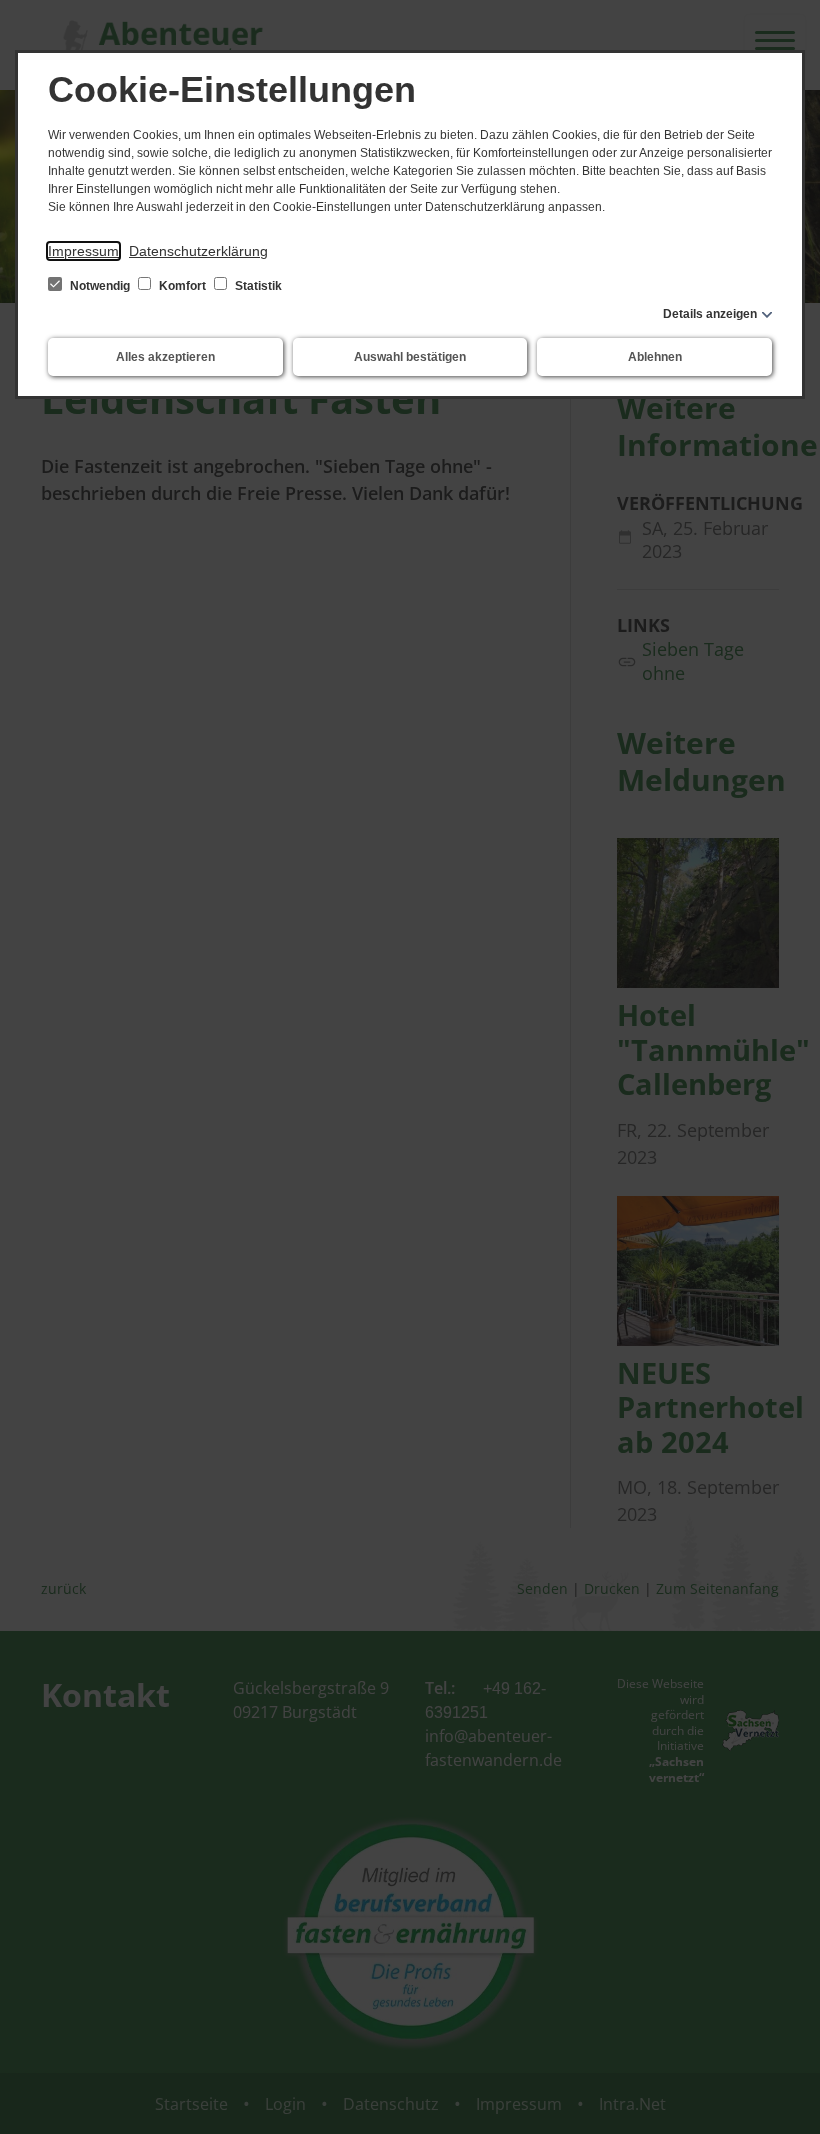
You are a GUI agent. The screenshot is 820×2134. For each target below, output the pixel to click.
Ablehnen (655, 357)
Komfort (182, 286)
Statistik (257, 286)
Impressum (83, 251)
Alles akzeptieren (165, 357)
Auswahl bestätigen (410, 357)
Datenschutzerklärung (198, 251)
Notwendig (100, 286)
